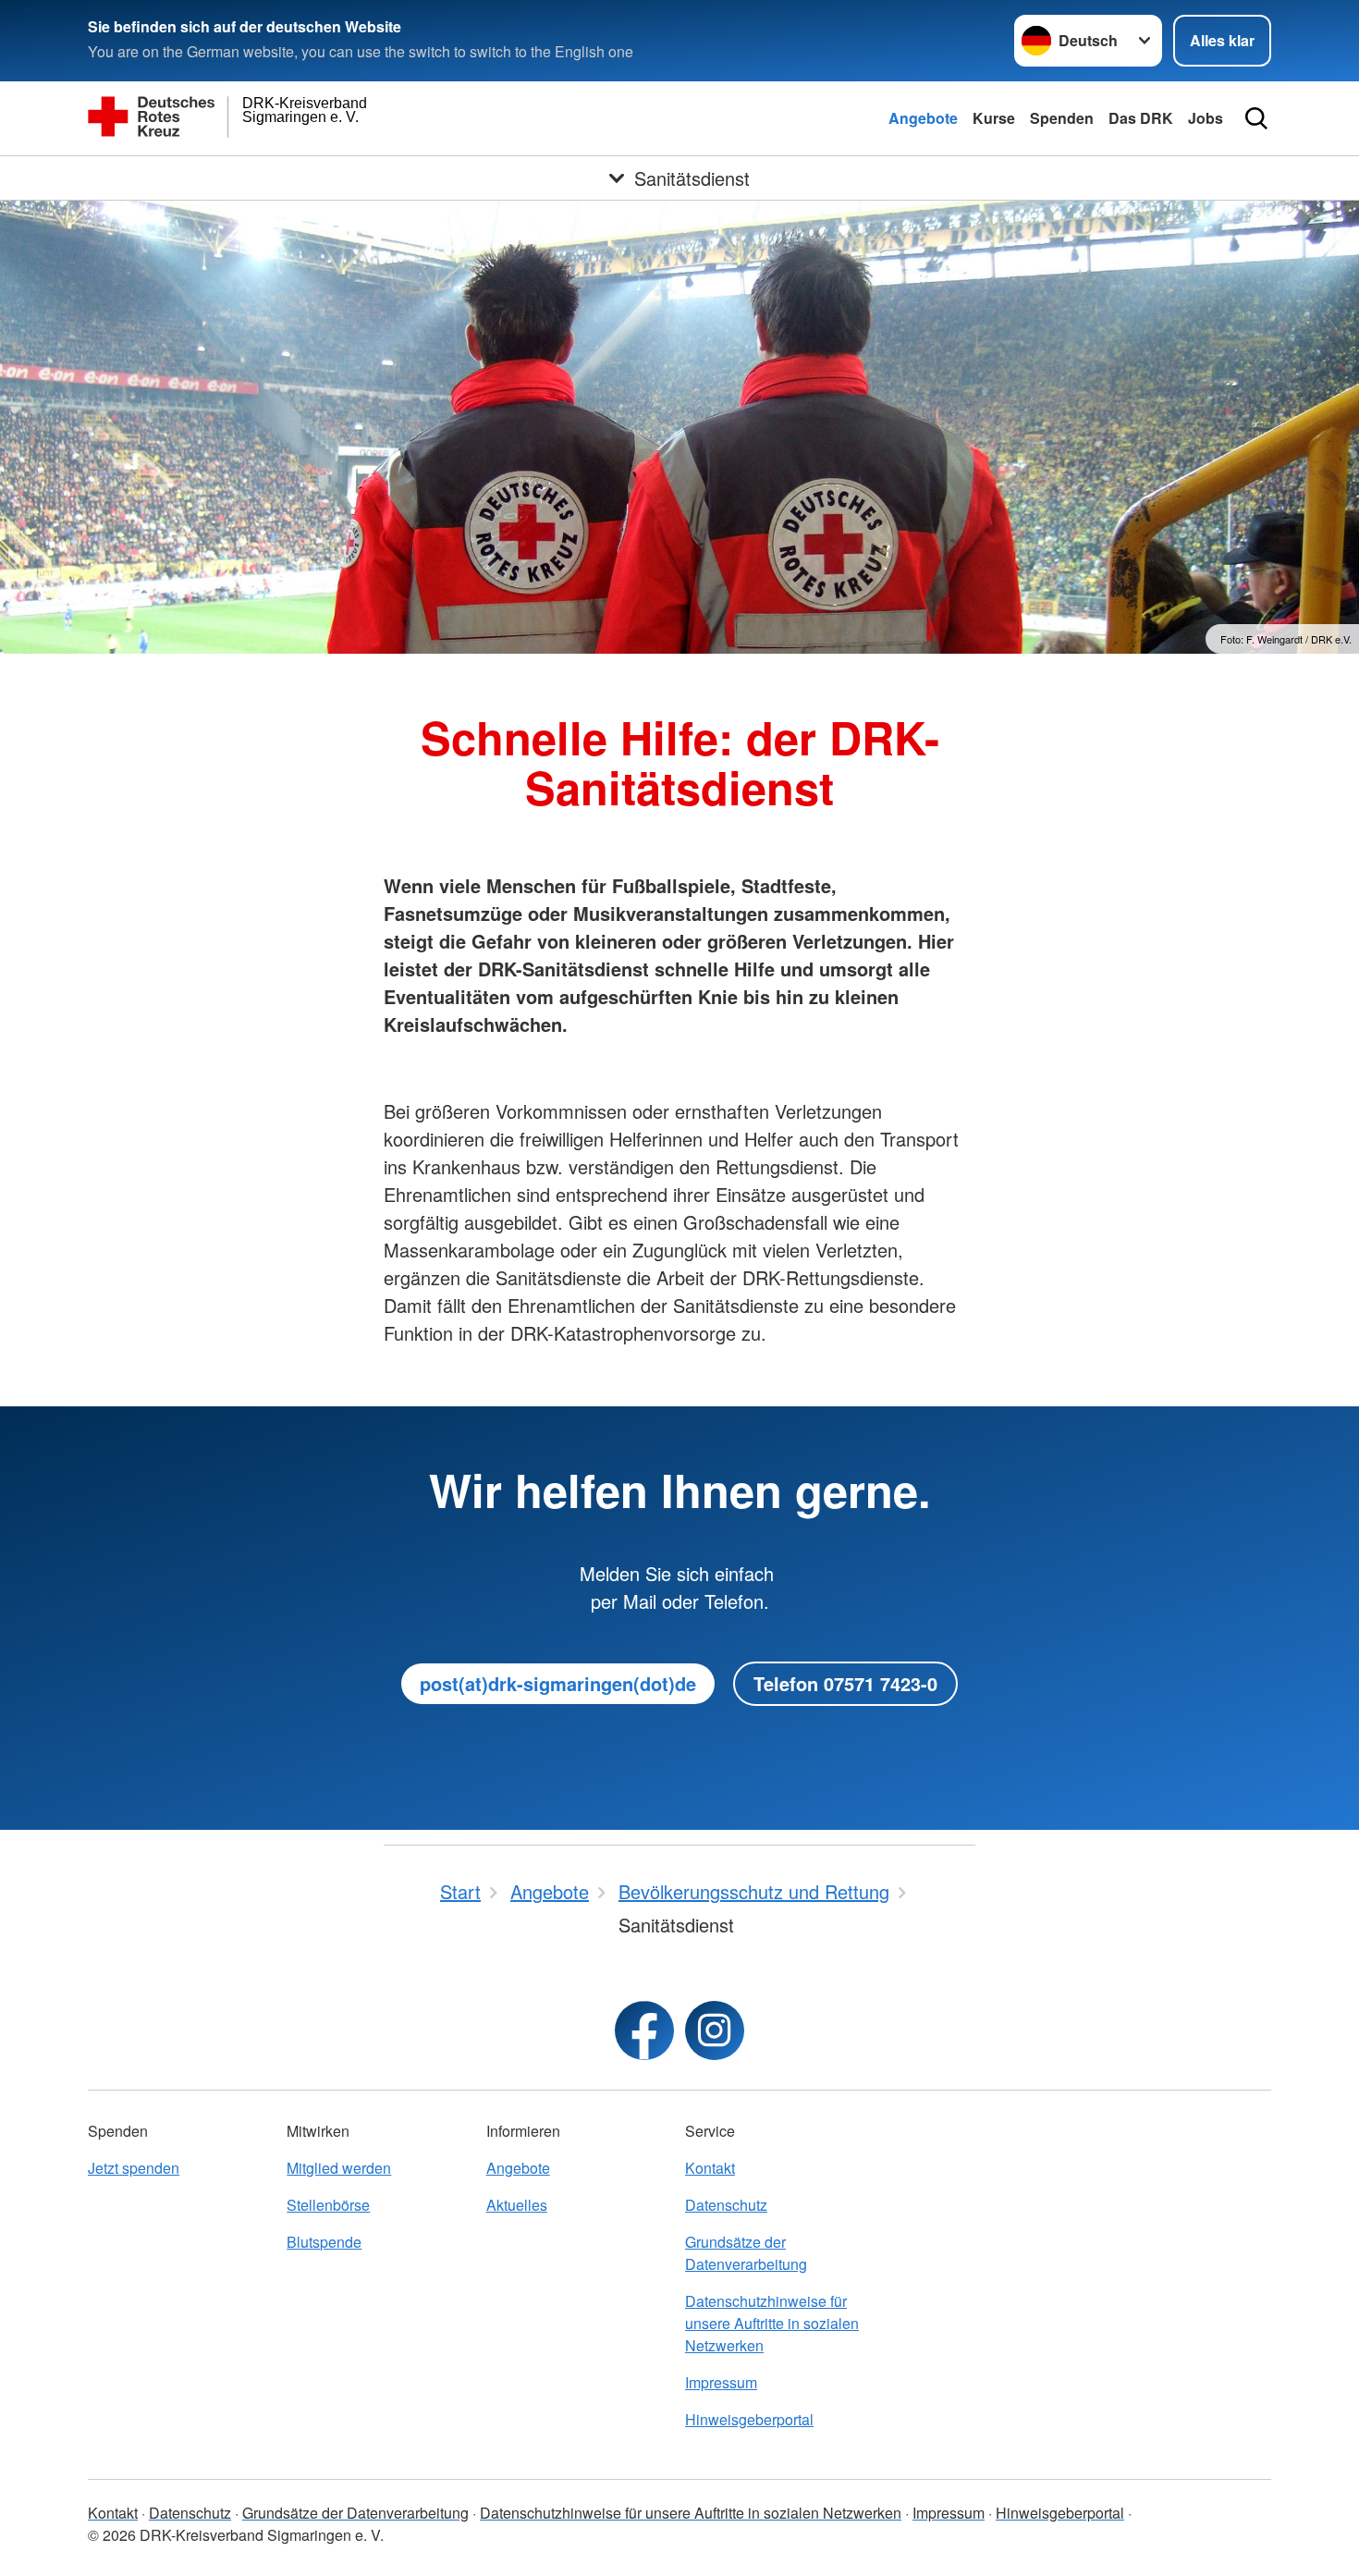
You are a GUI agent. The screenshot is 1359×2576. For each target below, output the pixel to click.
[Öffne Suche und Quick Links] (1256, 118)
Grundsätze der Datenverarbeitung (746, 2253)
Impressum (721, 2382)
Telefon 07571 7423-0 (845, 1683)
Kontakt (710, 2168)
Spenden (1062, 118)
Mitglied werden (339, 2168)
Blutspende (324, 2242)
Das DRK (1141, 118)
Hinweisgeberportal (749, 2419)
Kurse (994, 118)
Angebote (923, 118)
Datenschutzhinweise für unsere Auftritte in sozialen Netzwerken (772, 2323)
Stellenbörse (328, 2205)
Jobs (1206, 118)
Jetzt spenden (134, 2168)
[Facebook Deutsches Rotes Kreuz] (644, 2030)
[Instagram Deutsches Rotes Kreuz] (715, 2030)
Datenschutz (726, 2205)
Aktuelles (517, 2205)
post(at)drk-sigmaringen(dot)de (558, 1683)
